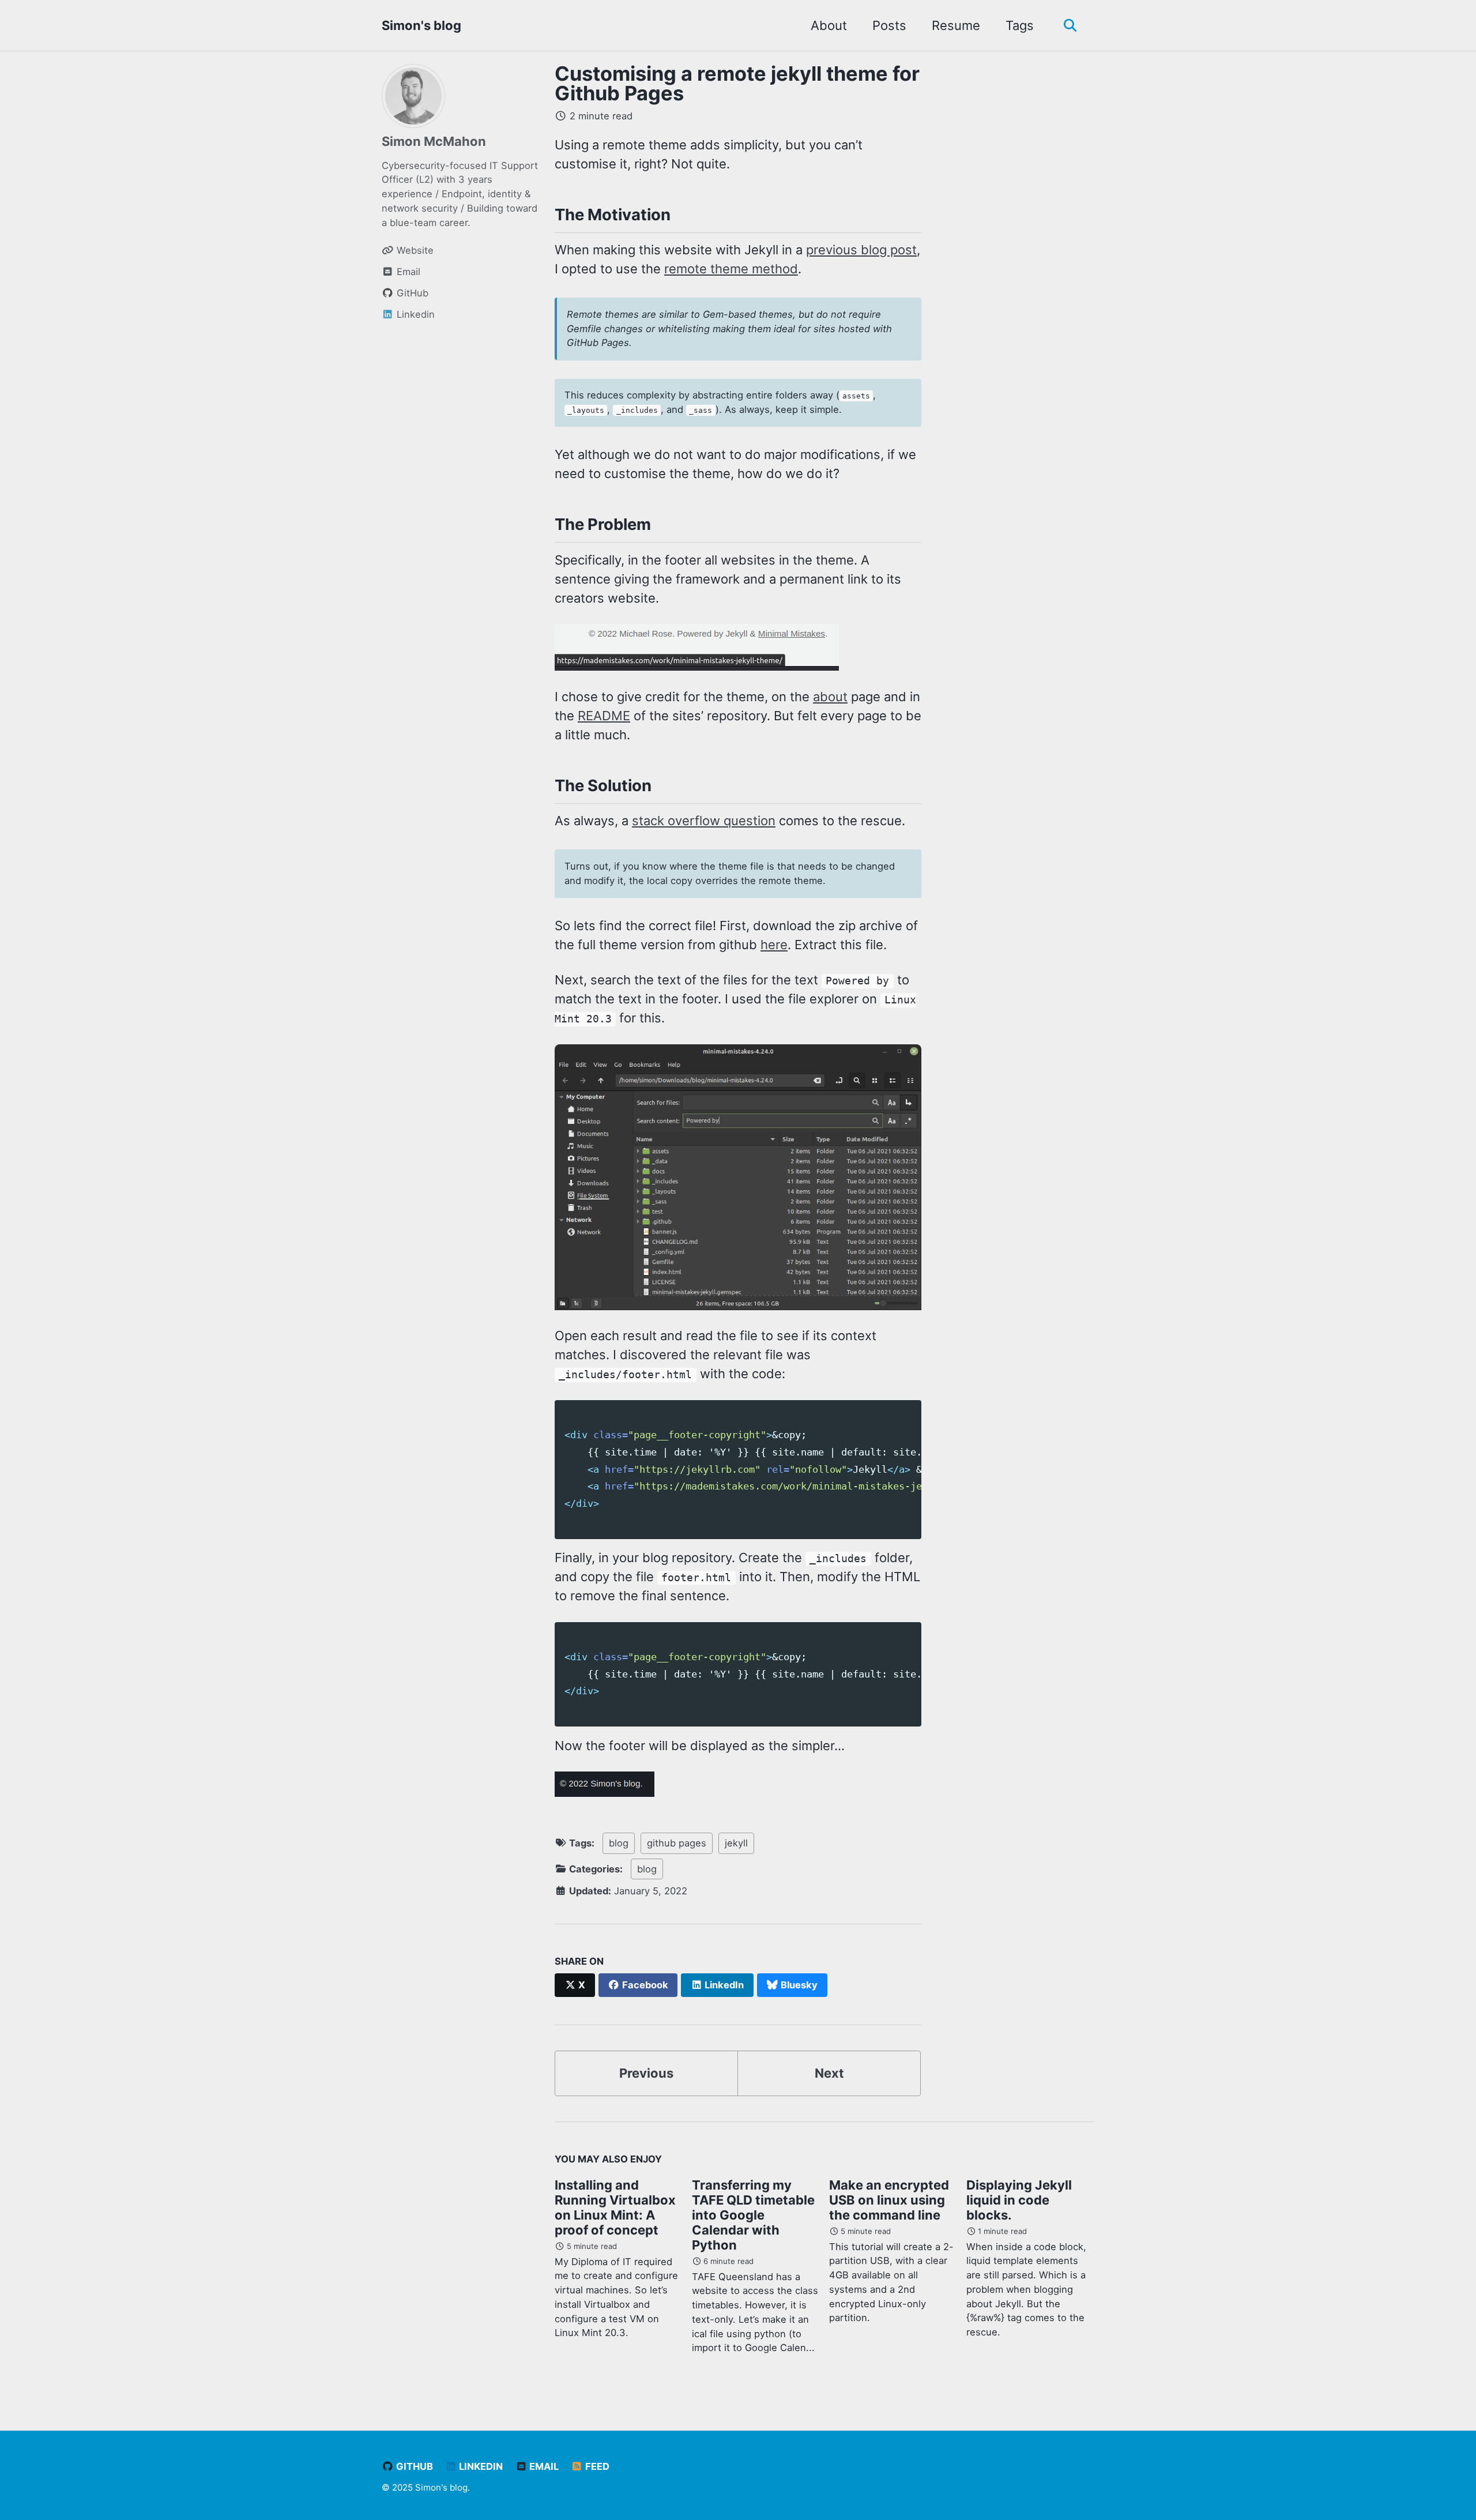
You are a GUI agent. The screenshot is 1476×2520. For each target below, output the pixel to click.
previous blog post (861, 250)
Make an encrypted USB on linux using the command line (889, 2200)
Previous (646, 2073)
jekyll (736, 1843)
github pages (677, 1843)
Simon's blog (421, 25)
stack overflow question (704, 821)
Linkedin (480, 2466)
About (829, 25)
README (604, 716)
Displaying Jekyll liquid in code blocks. (1019, 2200)
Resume (956, 25)
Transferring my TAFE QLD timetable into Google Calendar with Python (753, 2215)
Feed (596, 2466)
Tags (1020, 25)
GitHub (413, 2466)
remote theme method (731, 269)
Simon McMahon (434, 141)
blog (619, 1843)
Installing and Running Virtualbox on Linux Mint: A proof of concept (615, 2207)
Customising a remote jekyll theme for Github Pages (737, 83)
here (774, 945)
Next (829, 2073)
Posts (889, 25)
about (830, 697)
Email (543, 2466)
